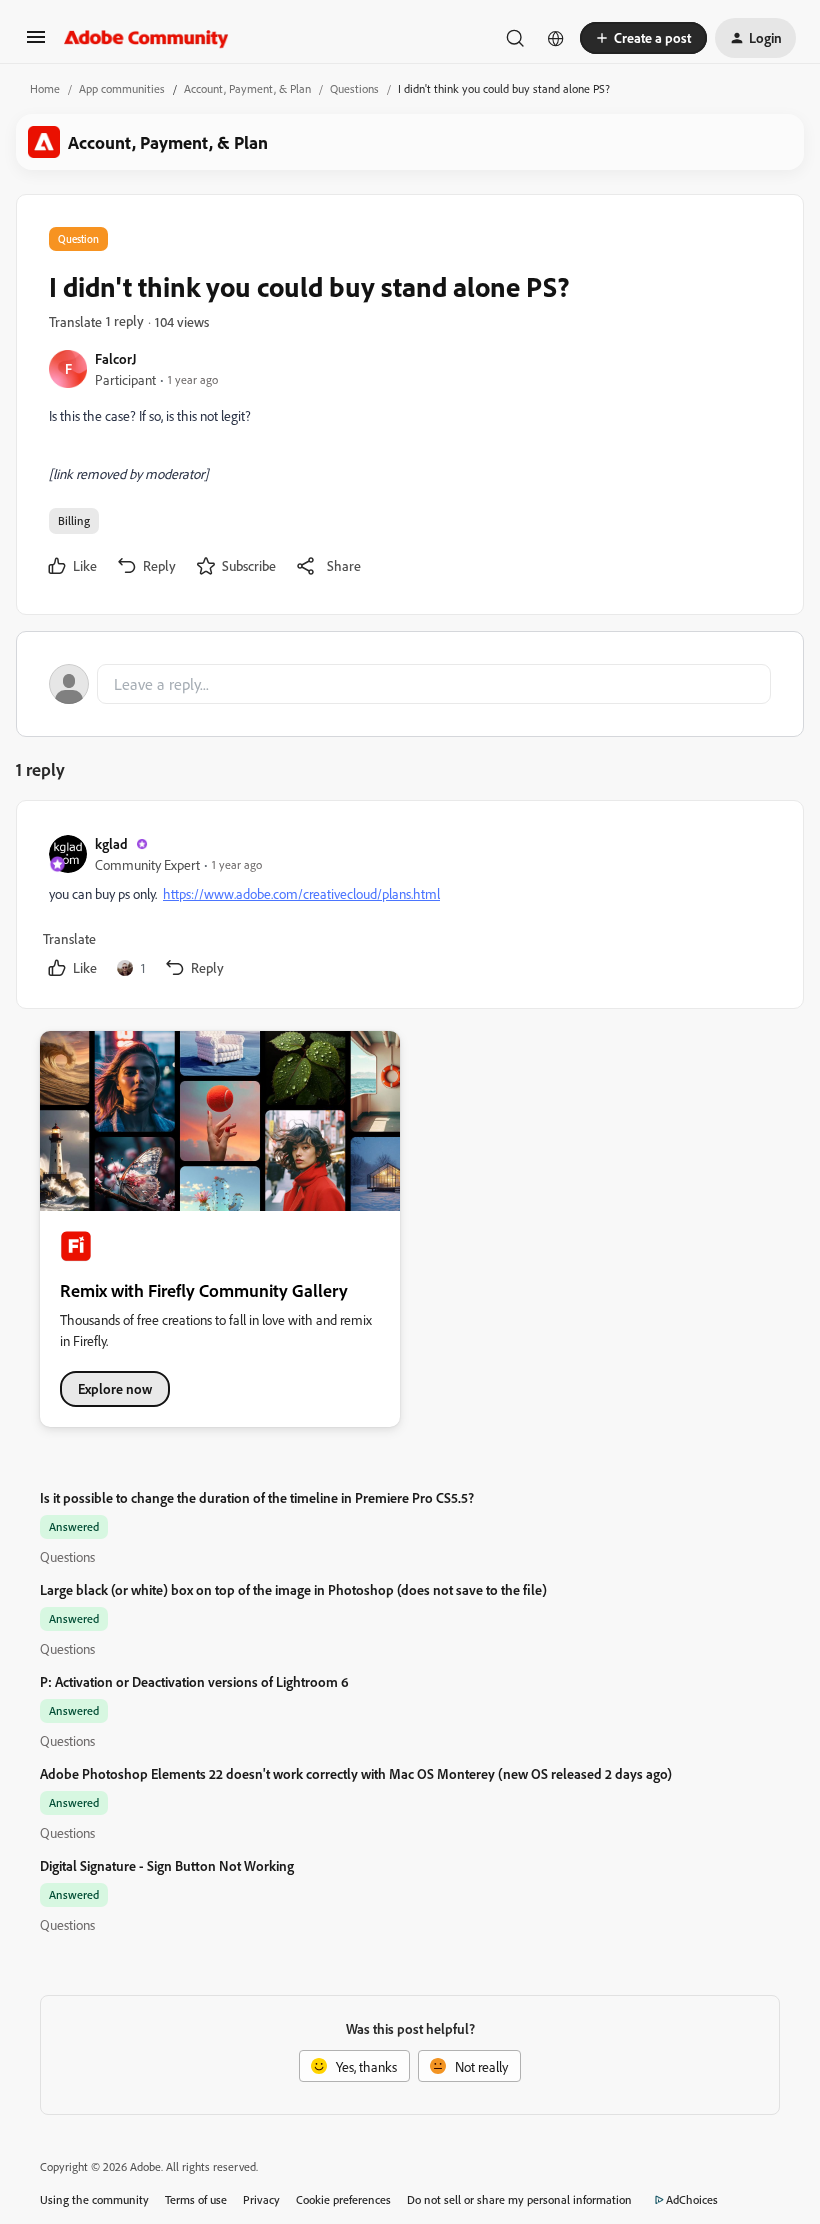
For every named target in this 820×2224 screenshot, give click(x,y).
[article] (409, 908)
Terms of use (196, 2199)
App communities (122, 88)
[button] (36, 43)
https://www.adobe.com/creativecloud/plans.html (301, 893)
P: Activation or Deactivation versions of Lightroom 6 (194, 1681)
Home (45, 88)
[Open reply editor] (410, 684)
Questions (354, 88)
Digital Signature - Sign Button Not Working (167, 1865)
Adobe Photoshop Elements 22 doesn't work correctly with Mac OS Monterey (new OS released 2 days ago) (356, 1773)
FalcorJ (116, 358)
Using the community (94, 2199)
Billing (74, 520)
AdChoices (692, 2199)
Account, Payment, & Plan (247, 88)
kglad (111, 843)
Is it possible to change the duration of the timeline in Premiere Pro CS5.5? (257, 1497)
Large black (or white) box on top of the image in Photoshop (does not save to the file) (293, 1589)
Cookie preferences (343, 2199)
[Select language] (556, 38)
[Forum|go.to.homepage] (146, 38)
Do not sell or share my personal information (519, 2199)
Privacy (261, 2199)
